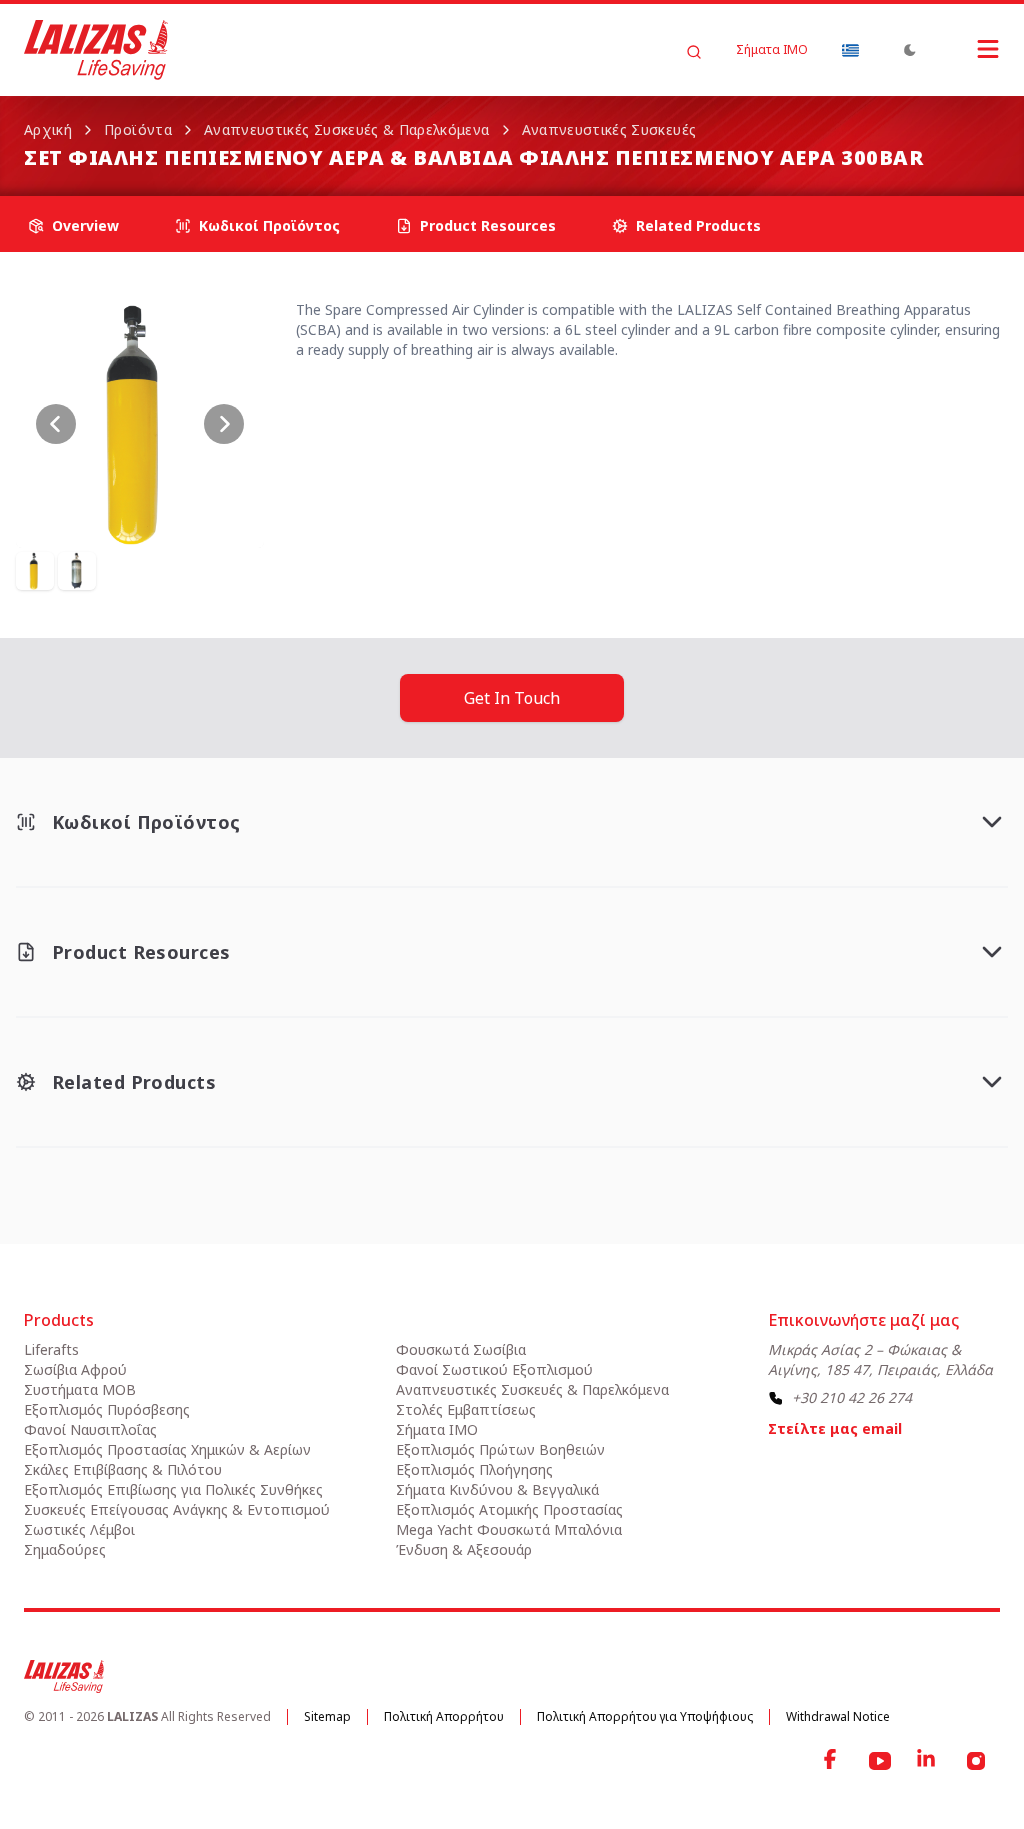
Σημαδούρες (65, 1549)
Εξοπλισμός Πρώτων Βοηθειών (500, 1449)
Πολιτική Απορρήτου (444, 1716)
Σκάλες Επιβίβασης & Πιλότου (123, 1469)
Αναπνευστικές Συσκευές (609, 129)
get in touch (512, 698)
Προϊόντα (138, 129)
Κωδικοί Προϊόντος (269, 225)
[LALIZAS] (96, 50)
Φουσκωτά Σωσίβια (461, 1349)
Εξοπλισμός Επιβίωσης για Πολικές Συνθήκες (173, 1489)
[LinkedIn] (928, 1761)
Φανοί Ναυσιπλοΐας (90, 1429)
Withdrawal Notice (838, 1716)
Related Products (698, 225)
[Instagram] (976, 1761)
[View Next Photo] (224, 424)
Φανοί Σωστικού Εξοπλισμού (494, 1369)
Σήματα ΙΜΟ (772, 50)
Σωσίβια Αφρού (75, 1369)
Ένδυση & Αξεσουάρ (464, 1549)
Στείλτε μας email (835, 1428)
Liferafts (51, 1349)
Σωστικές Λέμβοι (79, 1529)
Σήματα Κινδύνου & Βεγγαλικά (497, 1489)
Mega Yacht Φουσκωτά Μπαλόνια (509, 1529)
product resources (488, 225)
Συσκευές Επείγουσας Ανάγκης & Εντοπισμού (177, 1509)
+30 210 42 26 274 (852, 1397)
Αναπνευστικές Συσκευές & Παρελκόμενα (347, 129)
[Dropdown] (850, 50)
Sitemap (327, 1716)
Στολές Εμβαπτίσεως (466, 1409)
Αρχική (48, 129)
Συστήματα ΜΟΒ (80, 1389)
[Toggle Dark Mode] (910, 50)
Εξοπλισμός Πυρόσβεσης (107, 1409)
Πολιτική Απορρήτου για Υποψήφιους (645, 1716)
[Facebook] (832, 1761)
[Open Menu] (968, 49)
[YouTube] (880, 1761)
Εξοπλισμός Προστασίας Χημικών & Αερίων (167, 1449)
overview (85, 225)
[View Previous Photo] (56, 424)
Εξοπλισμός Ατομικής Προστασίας (509, 1509)
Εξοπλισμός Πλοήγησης (474, 1469)
